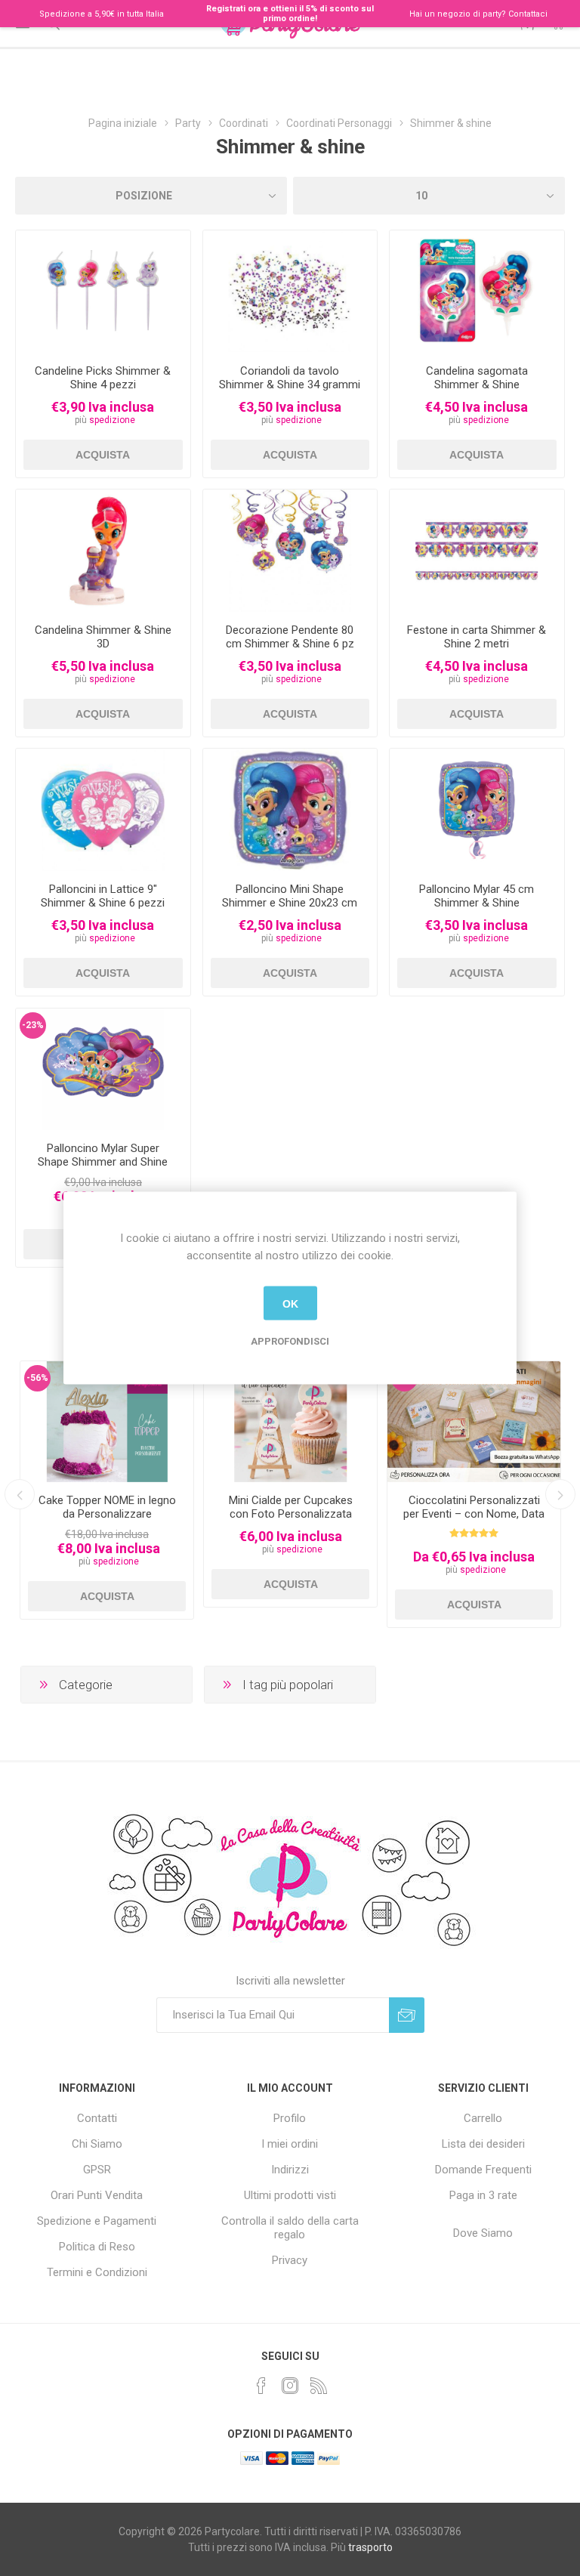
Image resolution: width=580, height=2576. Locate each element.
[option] (107, 1490)
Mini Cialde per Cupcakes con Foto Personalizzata (291, 1507)
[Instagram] (290, 2386)
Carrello (483, 2118)
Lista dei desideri (483, 2144)
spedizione (112, 420)
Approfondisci (290, 1341)
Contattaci (528, 14)
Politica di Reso (97, 2247)
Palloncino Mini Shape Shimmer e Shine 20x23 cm (290, 896)
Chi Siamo (97, 2144)
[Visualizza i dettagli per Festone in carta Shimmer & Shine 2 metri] (477, 551)
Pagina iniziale (123, 123)
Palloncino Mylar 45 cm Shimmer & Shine (477, 896)
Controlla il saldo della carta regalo (290, 2228)
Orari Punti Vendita (97, 2195)
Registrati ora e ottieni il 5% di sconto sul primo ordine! (290, 14)
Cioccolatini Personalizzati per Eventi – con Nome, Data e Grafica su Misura (474, 1514)
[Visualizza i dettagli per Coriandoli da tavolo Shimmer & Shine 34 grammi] (290, 292)
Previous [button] (20, 1494)
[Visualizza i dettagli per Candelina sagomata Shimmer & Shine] (477, 292)
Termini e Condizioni (97, 2272)
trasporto (370, 2547)
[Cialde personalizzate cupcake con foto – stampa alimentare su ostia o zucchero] (290, 1422)
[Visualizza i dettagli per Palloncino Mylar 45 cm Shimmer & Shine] (477, 810)
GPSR (97, 2170)
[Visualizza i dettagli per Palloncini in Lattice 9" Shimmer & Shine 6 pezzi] (103, 810)
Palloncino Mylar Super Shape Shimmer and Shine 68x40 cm (103, 1162)
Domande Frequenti (483, 2170)
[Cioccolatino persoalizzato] (474, 1422)
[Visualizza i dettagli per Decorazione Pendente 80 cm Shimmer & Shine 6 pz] (290, 551)
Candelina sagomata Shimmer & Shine (477, 378)
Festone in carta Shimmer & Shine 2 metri (477, 637)
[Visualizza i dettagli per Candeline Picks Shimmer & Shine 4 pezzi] (103, 292)
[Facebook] (261, 2386)
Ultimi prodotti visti (290, 2195)
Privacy (290, 2260)
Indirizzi (290, 2170)
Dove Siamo (483, 2233)
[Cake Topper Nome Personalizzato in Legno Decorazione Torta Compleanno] (107, 1422)
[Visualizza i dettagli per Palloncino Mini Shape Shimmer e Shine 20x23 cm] (290, 810)
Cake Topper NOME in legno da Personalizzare (107, 1507)
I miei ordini (290, 2144)
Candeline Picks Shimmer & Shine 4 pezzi (103, 378)
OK (290, 1303)
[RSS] (319, 2386)
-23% (33, 1025)
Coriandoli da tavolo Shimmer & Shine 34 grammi (290, 378)
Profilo (290, 2118)
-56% (37, 1378)
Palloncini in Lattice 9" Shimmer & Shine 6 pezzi (103, 896)
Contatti (97, 2118)
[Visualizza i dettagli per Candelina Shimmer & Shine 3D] (103, 551)
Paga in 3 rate (483, 2195)
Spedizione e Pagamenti (97, 2221)
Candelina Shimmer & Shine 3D (103, 637)
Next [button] (560, 1494)
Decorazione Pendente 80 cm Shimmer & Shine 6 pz (290, 637)
